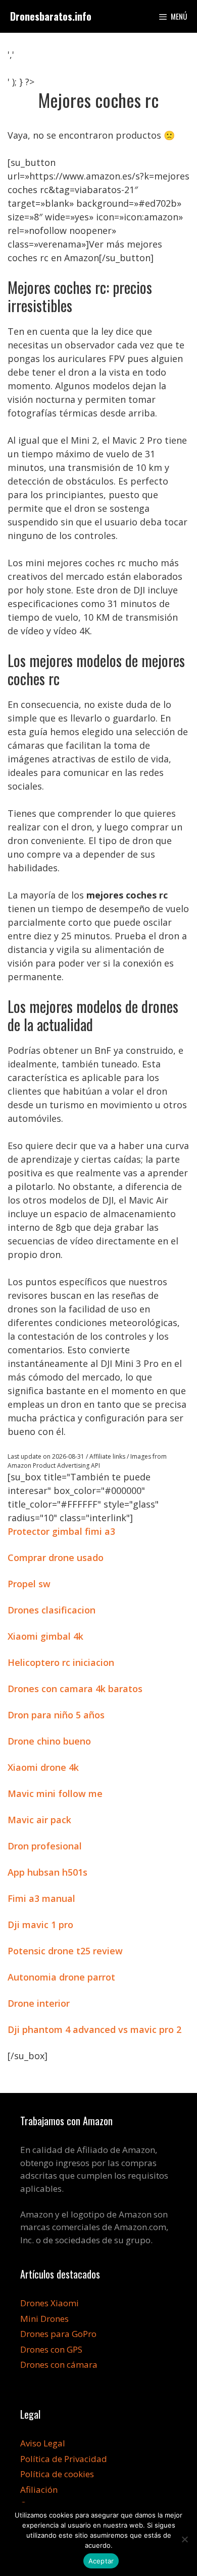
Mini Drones (44, 2319)
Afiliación (39, 2490)
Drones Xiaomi (50, 2303)
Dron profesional (45, 1846)
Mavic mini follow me (55, 1793)
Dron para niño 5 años (56, 1715)
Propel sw (29, 1584)
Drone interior (39, 2003)
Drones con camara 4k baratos (75, 1689)
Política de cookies (57, 2474)
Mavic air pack (39, 1820)
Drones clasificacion (52, 1610)
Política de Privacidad (64, 2459)
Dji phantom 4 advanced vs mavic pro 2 (94, 2029)
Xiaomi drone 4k (43, 1767)
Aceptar (101, 2561)
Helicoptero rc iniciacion (61, 1662)
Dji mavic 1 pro (40, 1925)
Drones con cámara (59, 2364)
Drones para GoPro (58, 2334)
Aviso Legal (43, 2443)
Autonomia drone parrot (61, 1977)
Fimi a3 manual (41, 1898)
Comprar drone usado (56, 1557)
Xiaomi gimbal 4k (45, 1636)
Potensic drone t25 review (65, 1951)
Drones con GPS (51, 2349)
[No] (184, 2539)
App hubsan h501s (47, 1872)
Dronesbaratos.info (51, 16)
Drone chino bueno (49, 1741)
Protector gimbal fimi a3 (61, 1531)
